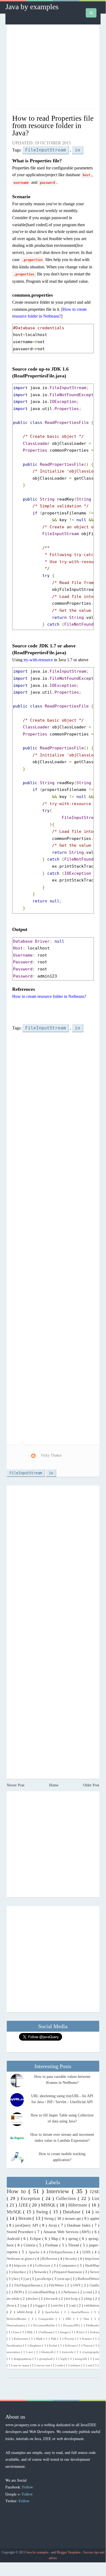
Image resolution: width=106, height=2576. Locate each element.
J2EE (24, 2205)
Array (53, 2225)
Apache (35, 2252)
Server (95, 2272)
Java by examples (32, 7)
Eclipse (36, 2239)
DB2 (70, 2319)
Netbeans (71, 2292)
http (89, 2299)
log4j (64, 2359)
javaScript (44, 2279)
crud (89, 2292)
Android (14, 2239)
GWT (77, 2285)
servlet (59, 2305)
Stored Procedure (21, 2232)
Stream (25, 2218)
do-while (14, 2299)
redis (61, 2365)
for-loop (72, 2299)
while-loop (26, 2312)
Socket (53, 2345)
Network (41, 2272)
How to (18, 2191)
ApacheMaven (81, 2312)
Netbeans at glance (21, 2259)
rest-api (65, 2279)
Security (72, 2259)
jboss (11, 2305)
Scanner (87, 2339)
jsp (25, 2305)
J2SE (94, 2192)
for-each (52, 2299)
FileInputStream (46, 150)
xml (90, 2365)
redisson (76, 2365)
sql (74, 2305)
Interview (59, 2191)
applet (95, 2219)
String (49, 2219)
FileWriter (57, 2285)
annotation (14, 2352)
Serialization (15, 2345)
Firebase (52, 2245)
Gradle (94, 2285)
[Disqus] (53, 1560)
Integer (65, 2332)
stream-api (73, 2219)
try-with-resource (38, 660)
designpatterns (23, 2359)
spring (74, 2239)
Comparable (47, 2319)
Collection (67, 2198)
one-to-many (22, 2365)
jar (28, 2279)
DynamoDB (71, 2325)
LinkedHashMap (43, 2292)
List (96, 2198)
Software (71, 2345)
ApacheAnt (53, 2312)
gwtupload (46, 2359)
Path (54, 2339)
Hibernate (78, 2205)
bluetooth (48, 2352)
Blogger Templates (69, 2552)
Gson (17, 2332)
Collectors (43, 2265)
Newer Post (16, 1785)
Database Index (79, 2225)
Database (73, 2212)
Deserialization (17, 2325)
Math (40, 2339)
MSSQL (49, 2205)
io (78, 150)
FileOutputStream (28, 2285)
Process (70, 2339)
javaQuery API (27, 2225)
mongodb (81, 2359)
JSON (18, 2292)
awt (31, 2352)
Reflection (50, 2259)
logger (41, 2305)
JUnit (80, 2332)
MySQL (15, 2212)
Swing (43, 2212)
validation (92, 2305)
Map (55, 2239)
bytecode (68, 2352)
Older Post (91, 1785)
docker (33, 2299)
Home (54, 1785)
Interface (20, 2272)
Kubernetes (21, 2339)
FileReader (93, 2325)
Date (87, 2319)
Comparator (68, 2265)
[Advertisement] (53, 69)
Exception (31, 2198)
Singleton (36, 2345)
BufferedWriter (88, 2279)
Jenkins (95, 2332)
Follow (28, 2487)
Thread (74, 2245)
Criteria (30, 2245)
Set (16, 2279)
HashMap (92, 2265)
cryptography (91, 2352)
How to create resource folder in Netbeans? (49, 996)
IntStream (47, 2332)
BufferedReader (18, 2319)
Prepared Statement (69, 2272)
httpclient (92, 2259)
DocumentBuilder (45, 2325)
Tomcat (88, 2345)
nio (97, 2359)
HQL (30, 2332)
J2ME (87, 2252)
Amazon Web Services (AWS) (68, 2232)
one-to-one (44, 2365)
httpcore (21, 2265)
